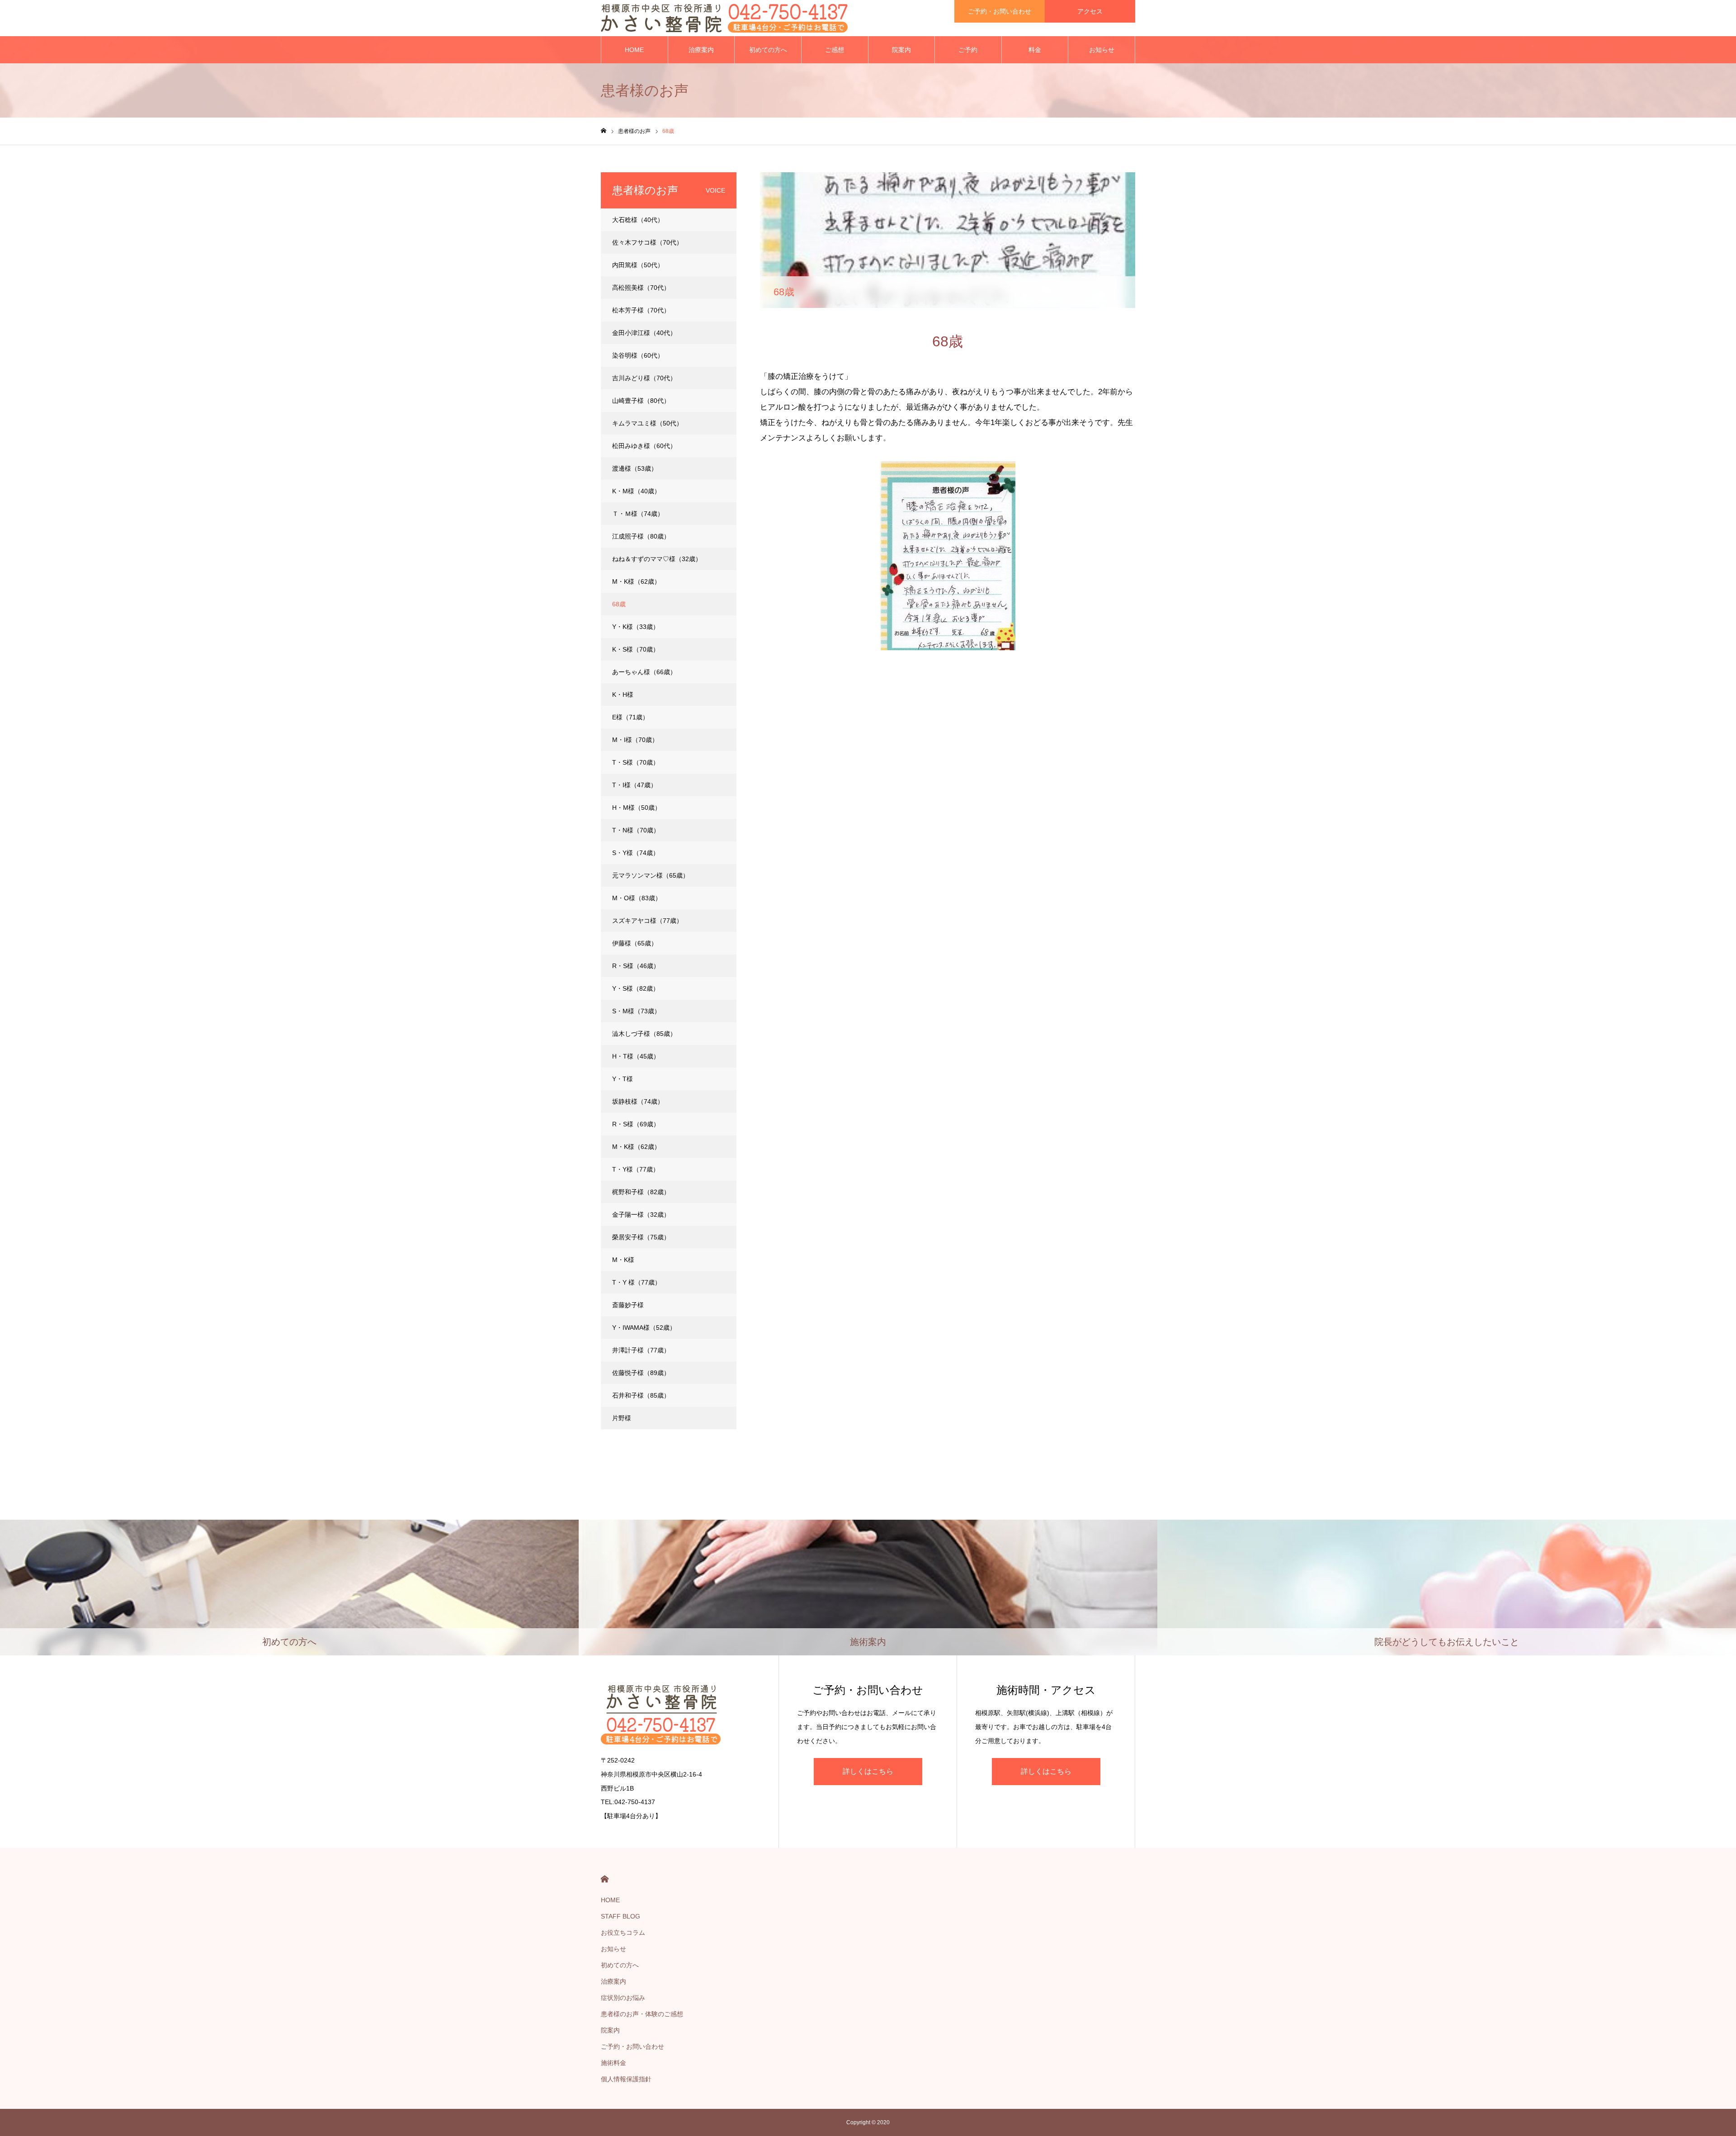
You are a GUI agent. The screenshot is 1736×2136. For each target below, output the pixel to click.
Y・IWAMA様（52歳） (644, 1328)
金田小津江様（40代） (644, 333)
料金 (1035, 50)
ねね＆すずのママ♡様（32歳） (657, 559)
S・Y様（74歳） (636, 853)
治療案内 (701, 50)
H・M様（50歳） (637, 808)
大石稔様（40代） (638, 220)
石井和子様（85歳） (641, 1395)
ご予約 (968, 50)
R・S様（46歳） (636, 966)
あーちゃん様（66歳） (644, 672)
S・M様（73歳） (636, 1011)
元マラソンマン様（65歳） (651, 875)
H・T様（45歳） (636, 1056)
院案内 (901, 50)
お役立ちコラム (623, 1933)
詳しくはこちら (868, 1771)
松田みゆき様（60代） (644, 446)
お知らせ (1102, 50)
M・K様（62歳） (636, 581)
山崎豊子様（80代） (641, 401)
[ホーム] (604, 131)
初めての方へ (768, 50)
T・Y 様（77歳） (637, 1282)
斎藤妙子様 (628, 1305)
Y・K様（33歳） (636, 627)
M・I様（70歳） (635, 740)
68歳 (619, 604)
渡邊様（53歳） (635, 468)
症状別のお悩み (623, 1998)
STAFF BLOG (620, 1916)
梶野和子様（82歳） (641, 1192)
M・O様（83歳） (637, 898)
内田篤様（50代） (638, 265)
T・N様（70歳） (636, 830)
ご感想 (835, 50)
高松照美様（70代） (641, 288)
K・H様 (623, 695)
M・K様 (623, 1260)
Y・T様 (623, 1079)
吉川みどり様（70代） (644, 378)
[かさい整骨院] (724, 18)
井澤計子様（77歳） (641, 1350)
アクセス (1090, 11)
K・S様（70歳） (636, 649)
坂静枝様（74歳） (638, 1101)
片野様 (622, 1418)
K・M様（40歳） (636, 491)
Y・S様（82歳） (636, 988)
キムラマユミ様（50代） (647, 423)
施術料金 (613, 2063)
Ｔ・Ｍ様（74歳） (638, 514)
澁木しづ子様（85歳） (644, 1034)
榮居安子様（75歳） (641, 1237)
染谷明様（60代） (638, 355)
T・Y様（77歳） (636, 1169)
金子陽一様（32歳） (641, 1214)
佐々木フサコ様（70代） (647, 242)
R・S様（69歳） (636, 1124)
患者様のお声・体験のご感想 (642, 2014)
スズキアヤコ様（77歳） (647, 921)
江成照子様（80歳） (641, 536)
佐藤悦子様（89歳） (641, 1373)
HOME (634, 50)
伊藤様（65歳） (635, 943)
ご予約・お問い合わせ (1000, 11)
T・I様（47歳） (634, 785)
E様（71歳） (630, 717)
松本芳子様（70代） (641, 310)
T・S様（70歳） (636, 762)
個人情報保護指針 (626, 2079)
